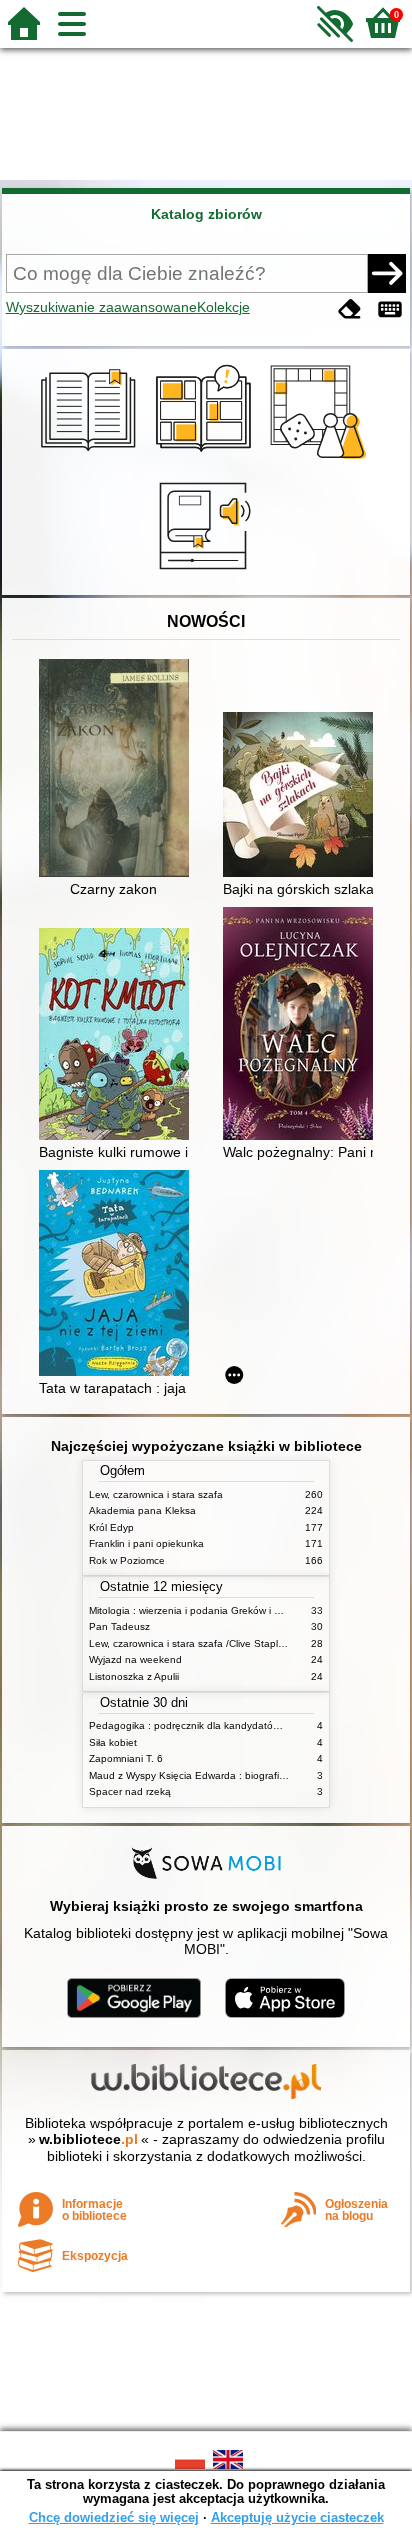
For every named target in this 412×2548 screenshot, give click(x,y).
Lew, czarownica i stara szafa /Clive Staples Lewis (203, 1643)
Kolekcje (223, 307)
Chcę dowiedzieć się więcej (114, 2517)
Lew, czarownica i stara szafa (156, 1494)
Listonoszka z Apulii (134, 1676)
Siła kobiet (113, 1742)
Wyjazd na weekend (135, 1659)
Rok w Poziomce (127, 1560)
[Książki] (91, 459)
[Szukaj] (387, 273)
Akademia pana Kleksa (142, 1510)
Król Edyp (111, 1527)
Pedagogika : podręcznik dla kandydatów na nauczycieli (218, 1725)
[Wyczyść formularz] (350, 309)
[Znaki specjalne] (390, 309)
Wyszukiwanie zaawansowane (101, 307)
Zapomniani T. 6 (126, 1758)
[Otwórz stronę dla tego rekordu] (119, 770)
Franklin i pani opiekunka (146, 1543)
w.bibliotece (88, 2139)
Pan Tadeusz (119, 1626)
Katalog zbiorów (206, 214)
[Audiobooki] (206, 572)
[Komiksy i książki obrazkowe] (206, 459)
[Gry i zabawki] (321, 459)
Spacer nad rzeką (130, 1791)
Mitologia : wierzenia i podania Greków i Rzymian (201, 1610)
